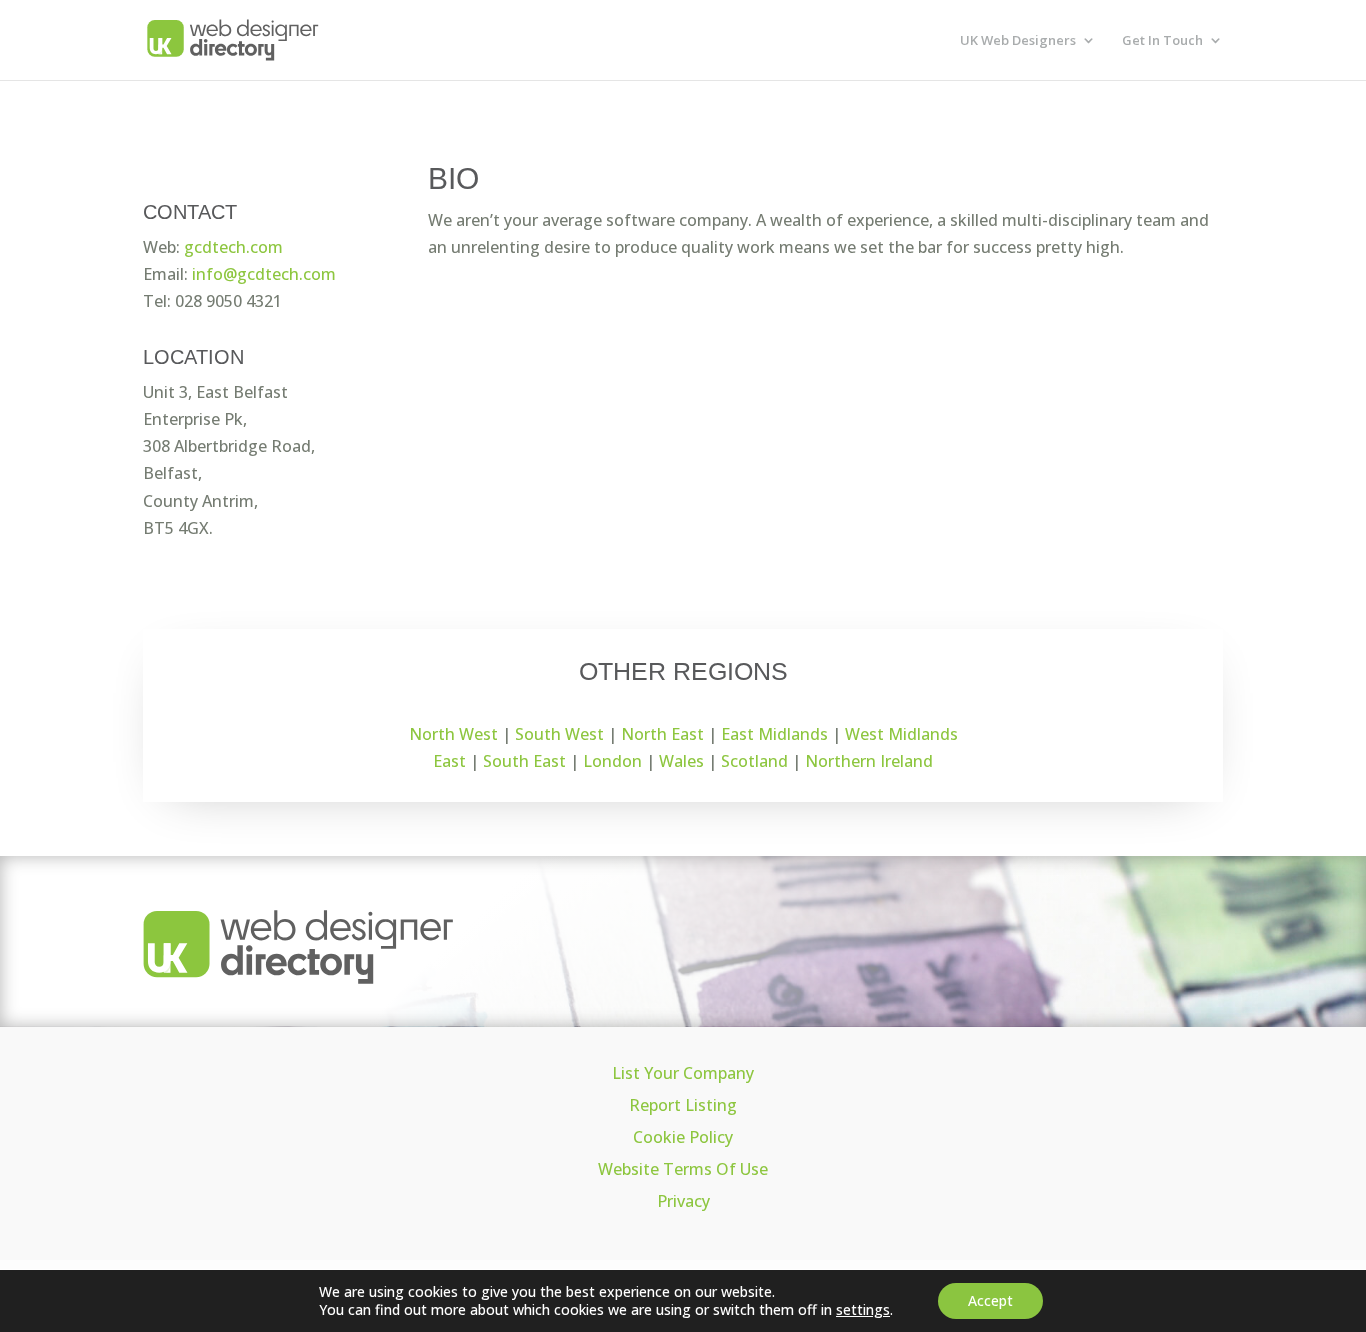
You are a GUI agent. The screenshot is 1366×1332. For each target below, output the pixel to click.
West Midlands (901, 734)
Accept (990, 1300)
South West (559, 734)
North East (662, 734)
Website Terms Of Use (683, 1169)
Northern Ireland (869, 761)
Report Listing (683, 1105)
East (449, 761)
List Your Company (683, 1073)
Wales (681, 761)
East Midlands (774, 734)
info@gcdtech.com (264, 274)
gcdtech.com (233, 247)
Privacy (683, 1201)
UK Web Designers (1018, 41)
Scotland (754, 761)
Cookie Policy (683, 1137)
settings (863, 1310)
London (612, 761)
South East (524, 761)
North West (453, 734)
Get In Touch (1162, 41)
